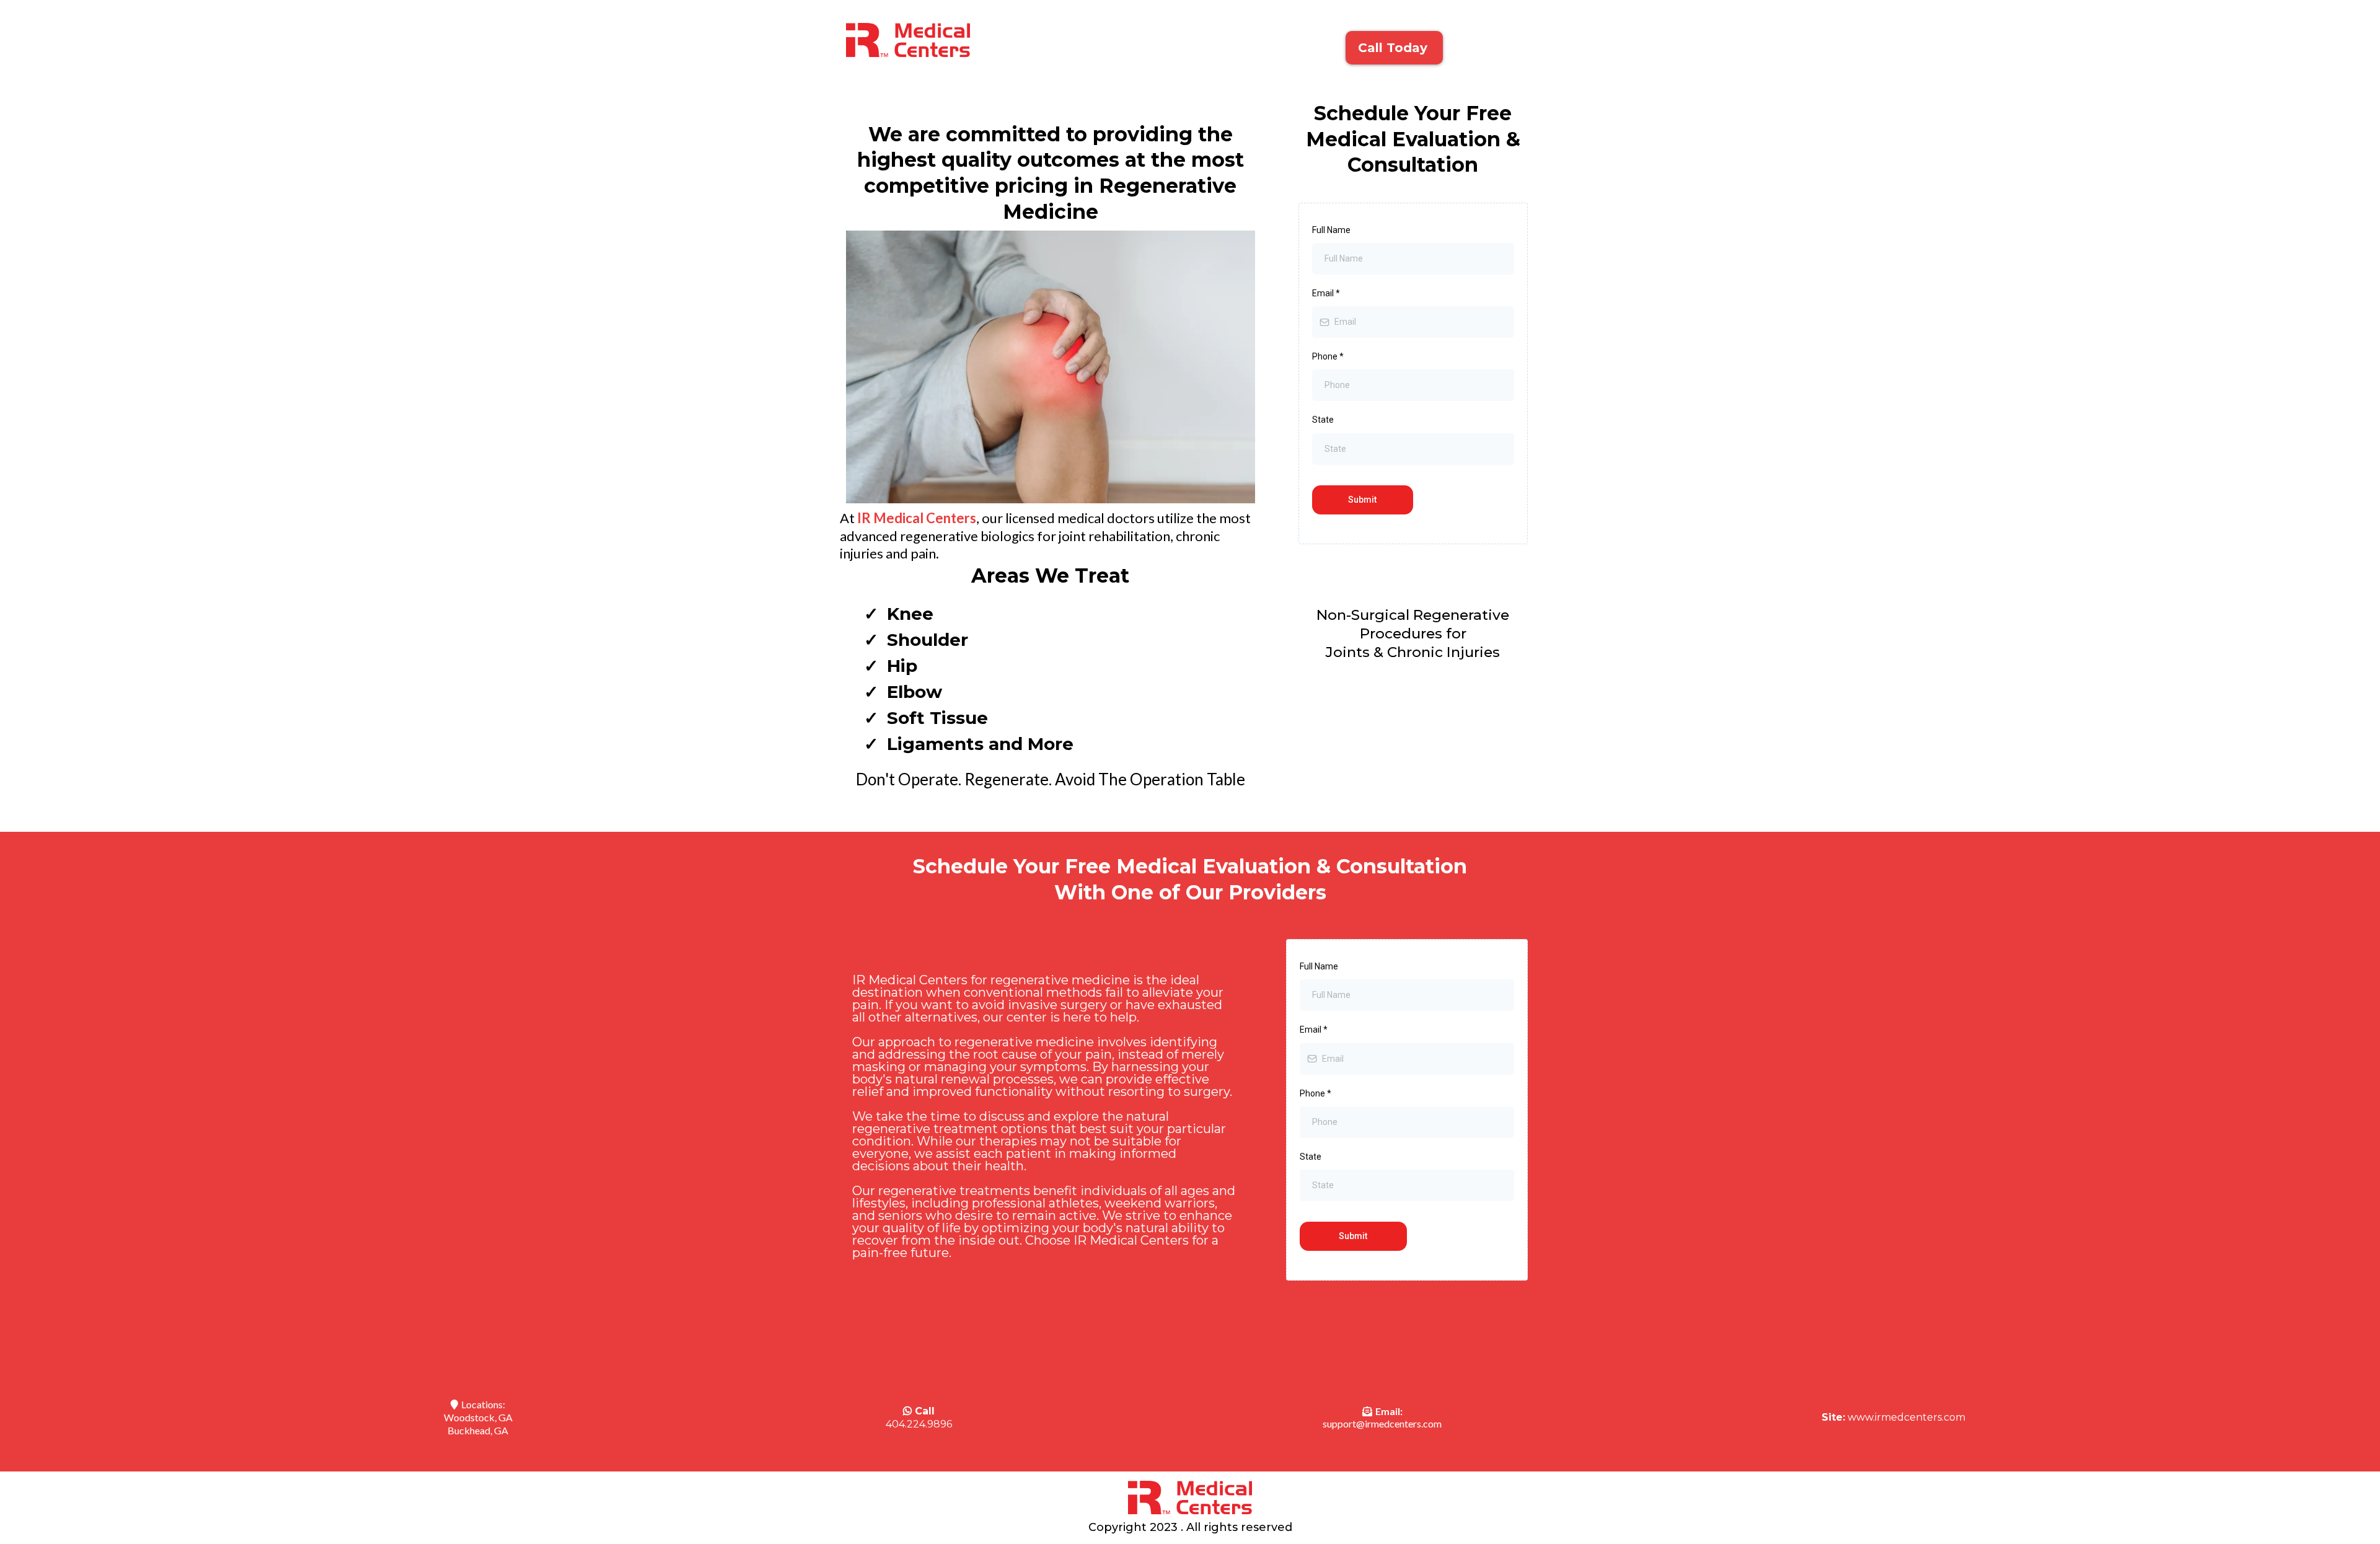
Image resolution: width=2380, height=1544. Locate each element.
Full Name (1331, 230)
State (1323, 420)
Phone (1328, 356)
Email (1326, 293)
